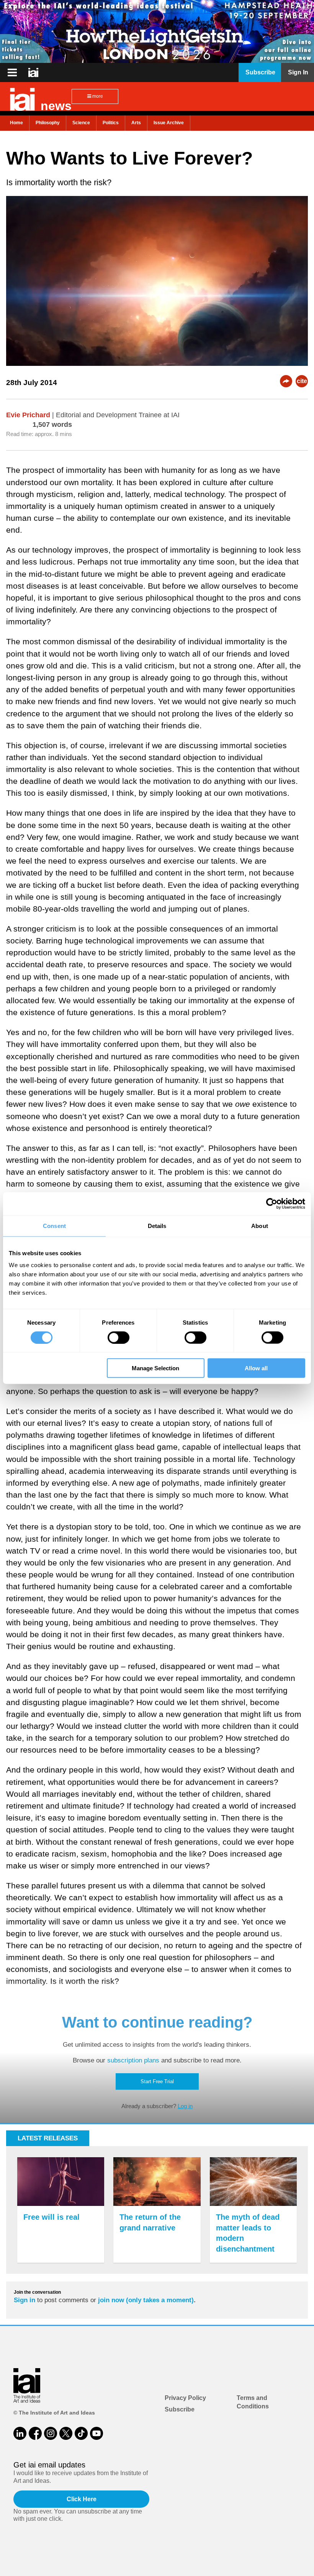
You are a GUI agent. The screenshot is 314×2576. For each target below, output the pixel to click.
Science (81, 123)
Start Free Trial (157, 2081)
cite (302, 381)
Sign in (25, 2300)
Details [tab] (157, 1225)
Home (16, 123)
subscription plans (133, 2060)
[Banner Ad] (157, 31)
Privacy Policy (185, 2398)
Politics (111, 123)
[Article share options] (286, 381)
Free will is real (52, 2217)
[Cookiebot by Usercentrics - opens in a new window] (272, 1203)
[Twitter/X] (66, 2433)
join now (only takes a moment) (146, 2300)
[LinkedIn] (20, 2433)
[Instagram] (51, 2433)
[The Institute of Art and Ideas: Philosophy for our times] (12, 72)
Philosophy (48, 123)
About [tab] (260, 1225)
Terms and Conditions (253, 2402)
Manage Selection (155, 1368)
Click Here (82, 2499)
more (97, 96)
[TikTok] (81, 2433)
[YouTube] (96, 2433)
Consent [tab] (54, 1225)
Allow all (256, 1368)
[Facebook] (35, 2433)
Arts (136, 123)
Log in (185, 2106)
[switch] (119, 1337)
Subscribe (180, 2409)
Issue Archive (169, 123)
